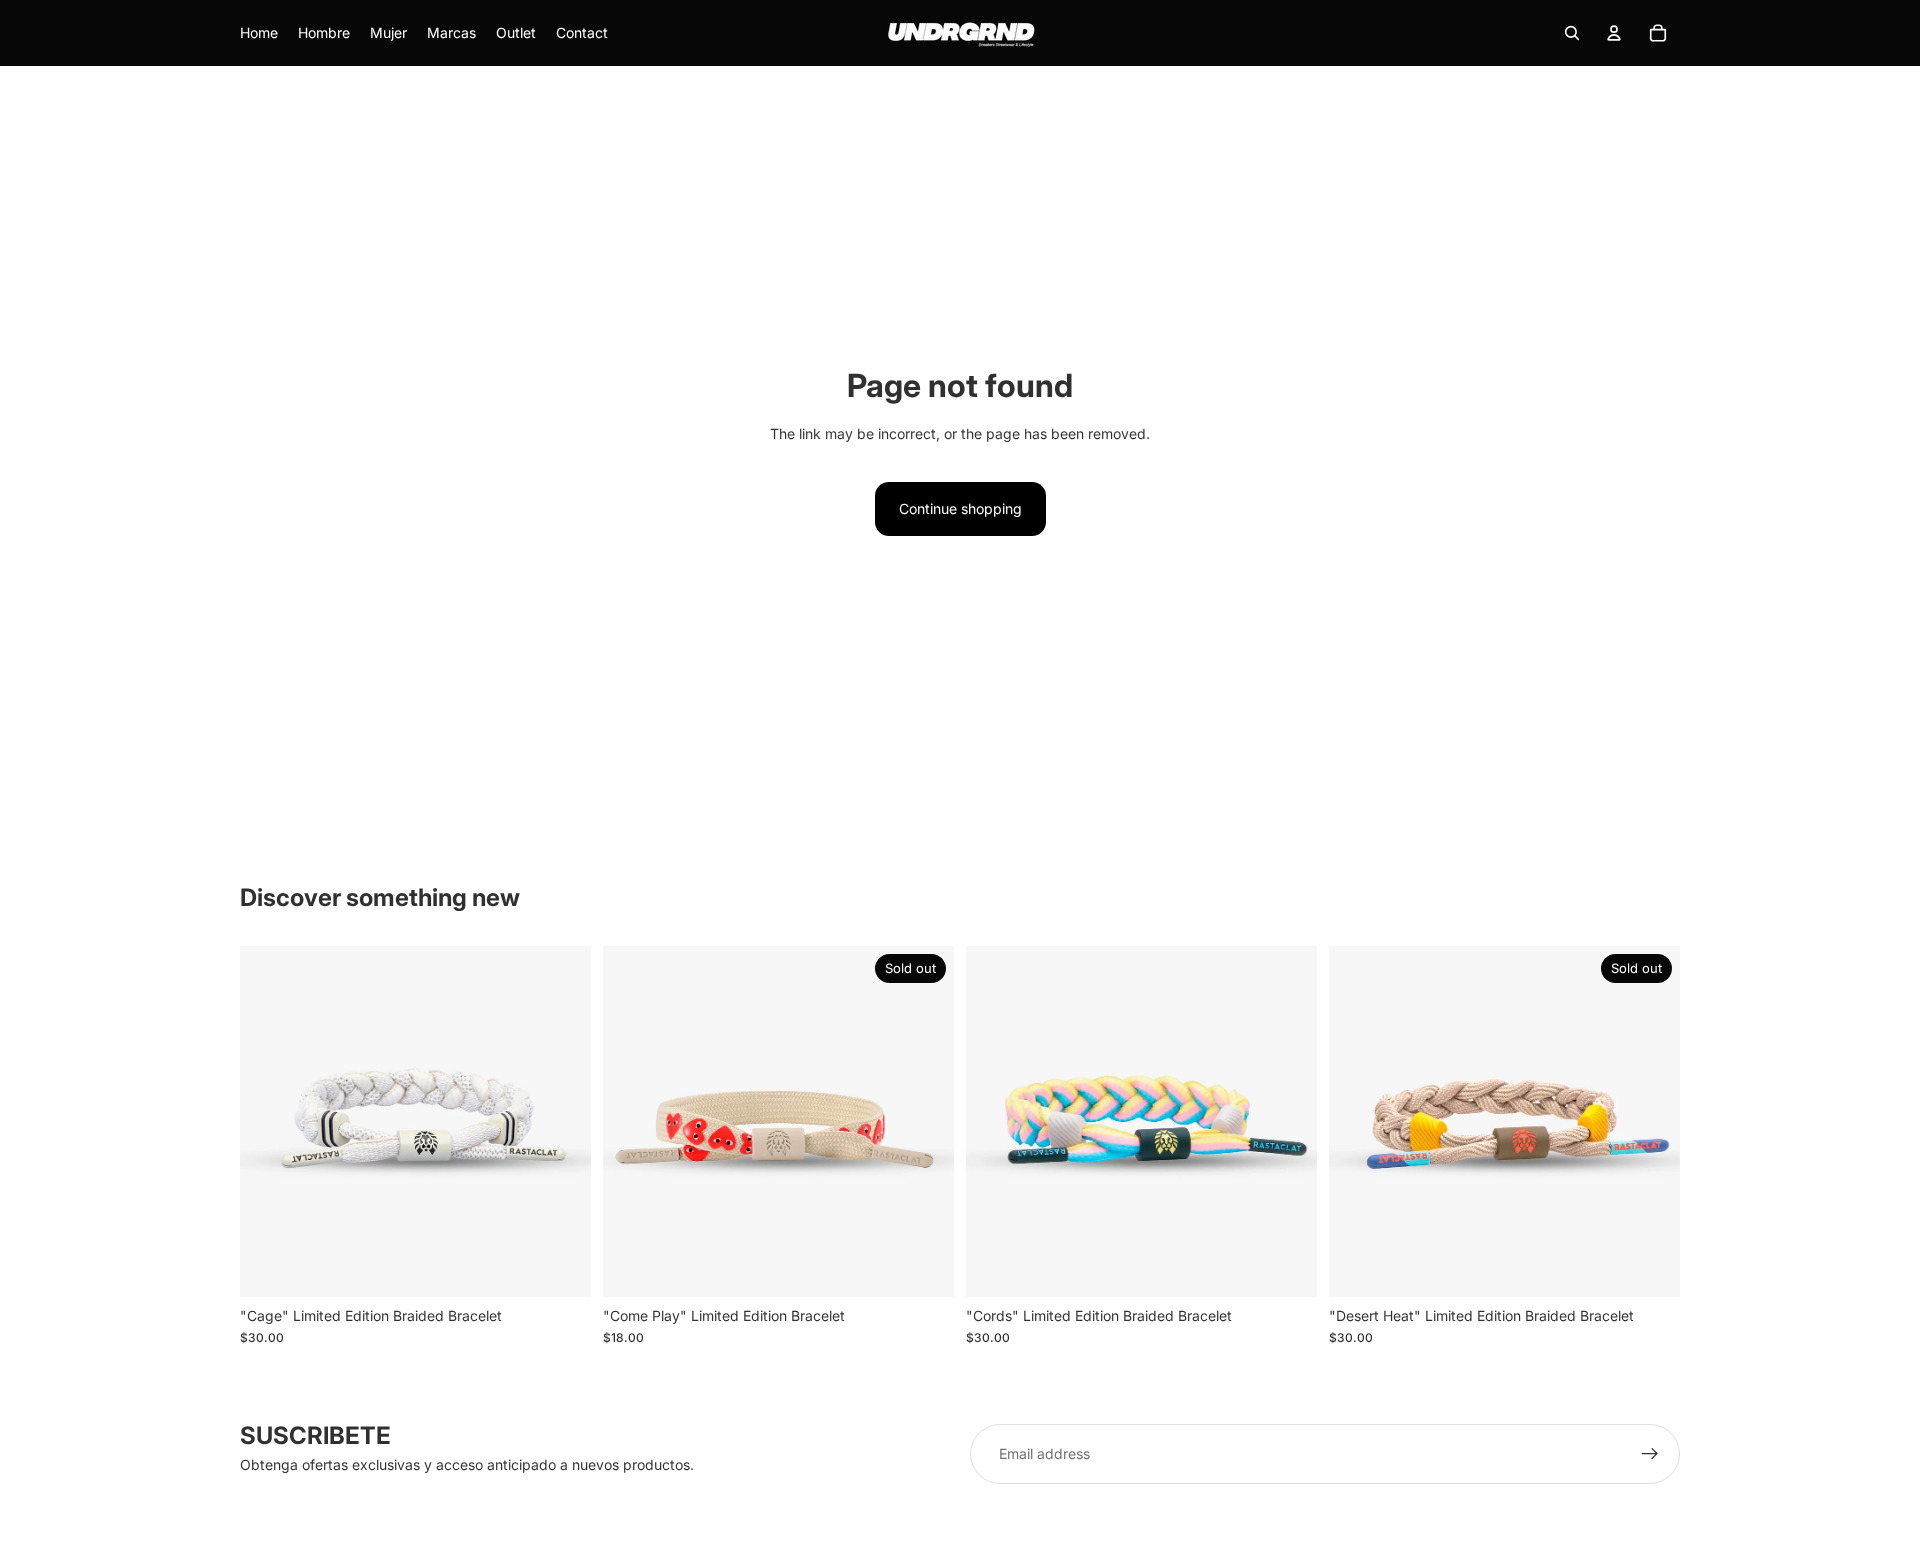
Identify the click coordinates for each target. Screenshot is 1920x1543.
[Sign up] (1650, 1454)
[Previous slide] (270, 1121)
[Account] (1614, 33)
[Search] (1572, 33)
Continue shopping (960, 508)
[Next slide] (561, 1121)
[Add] (560, 1266)
